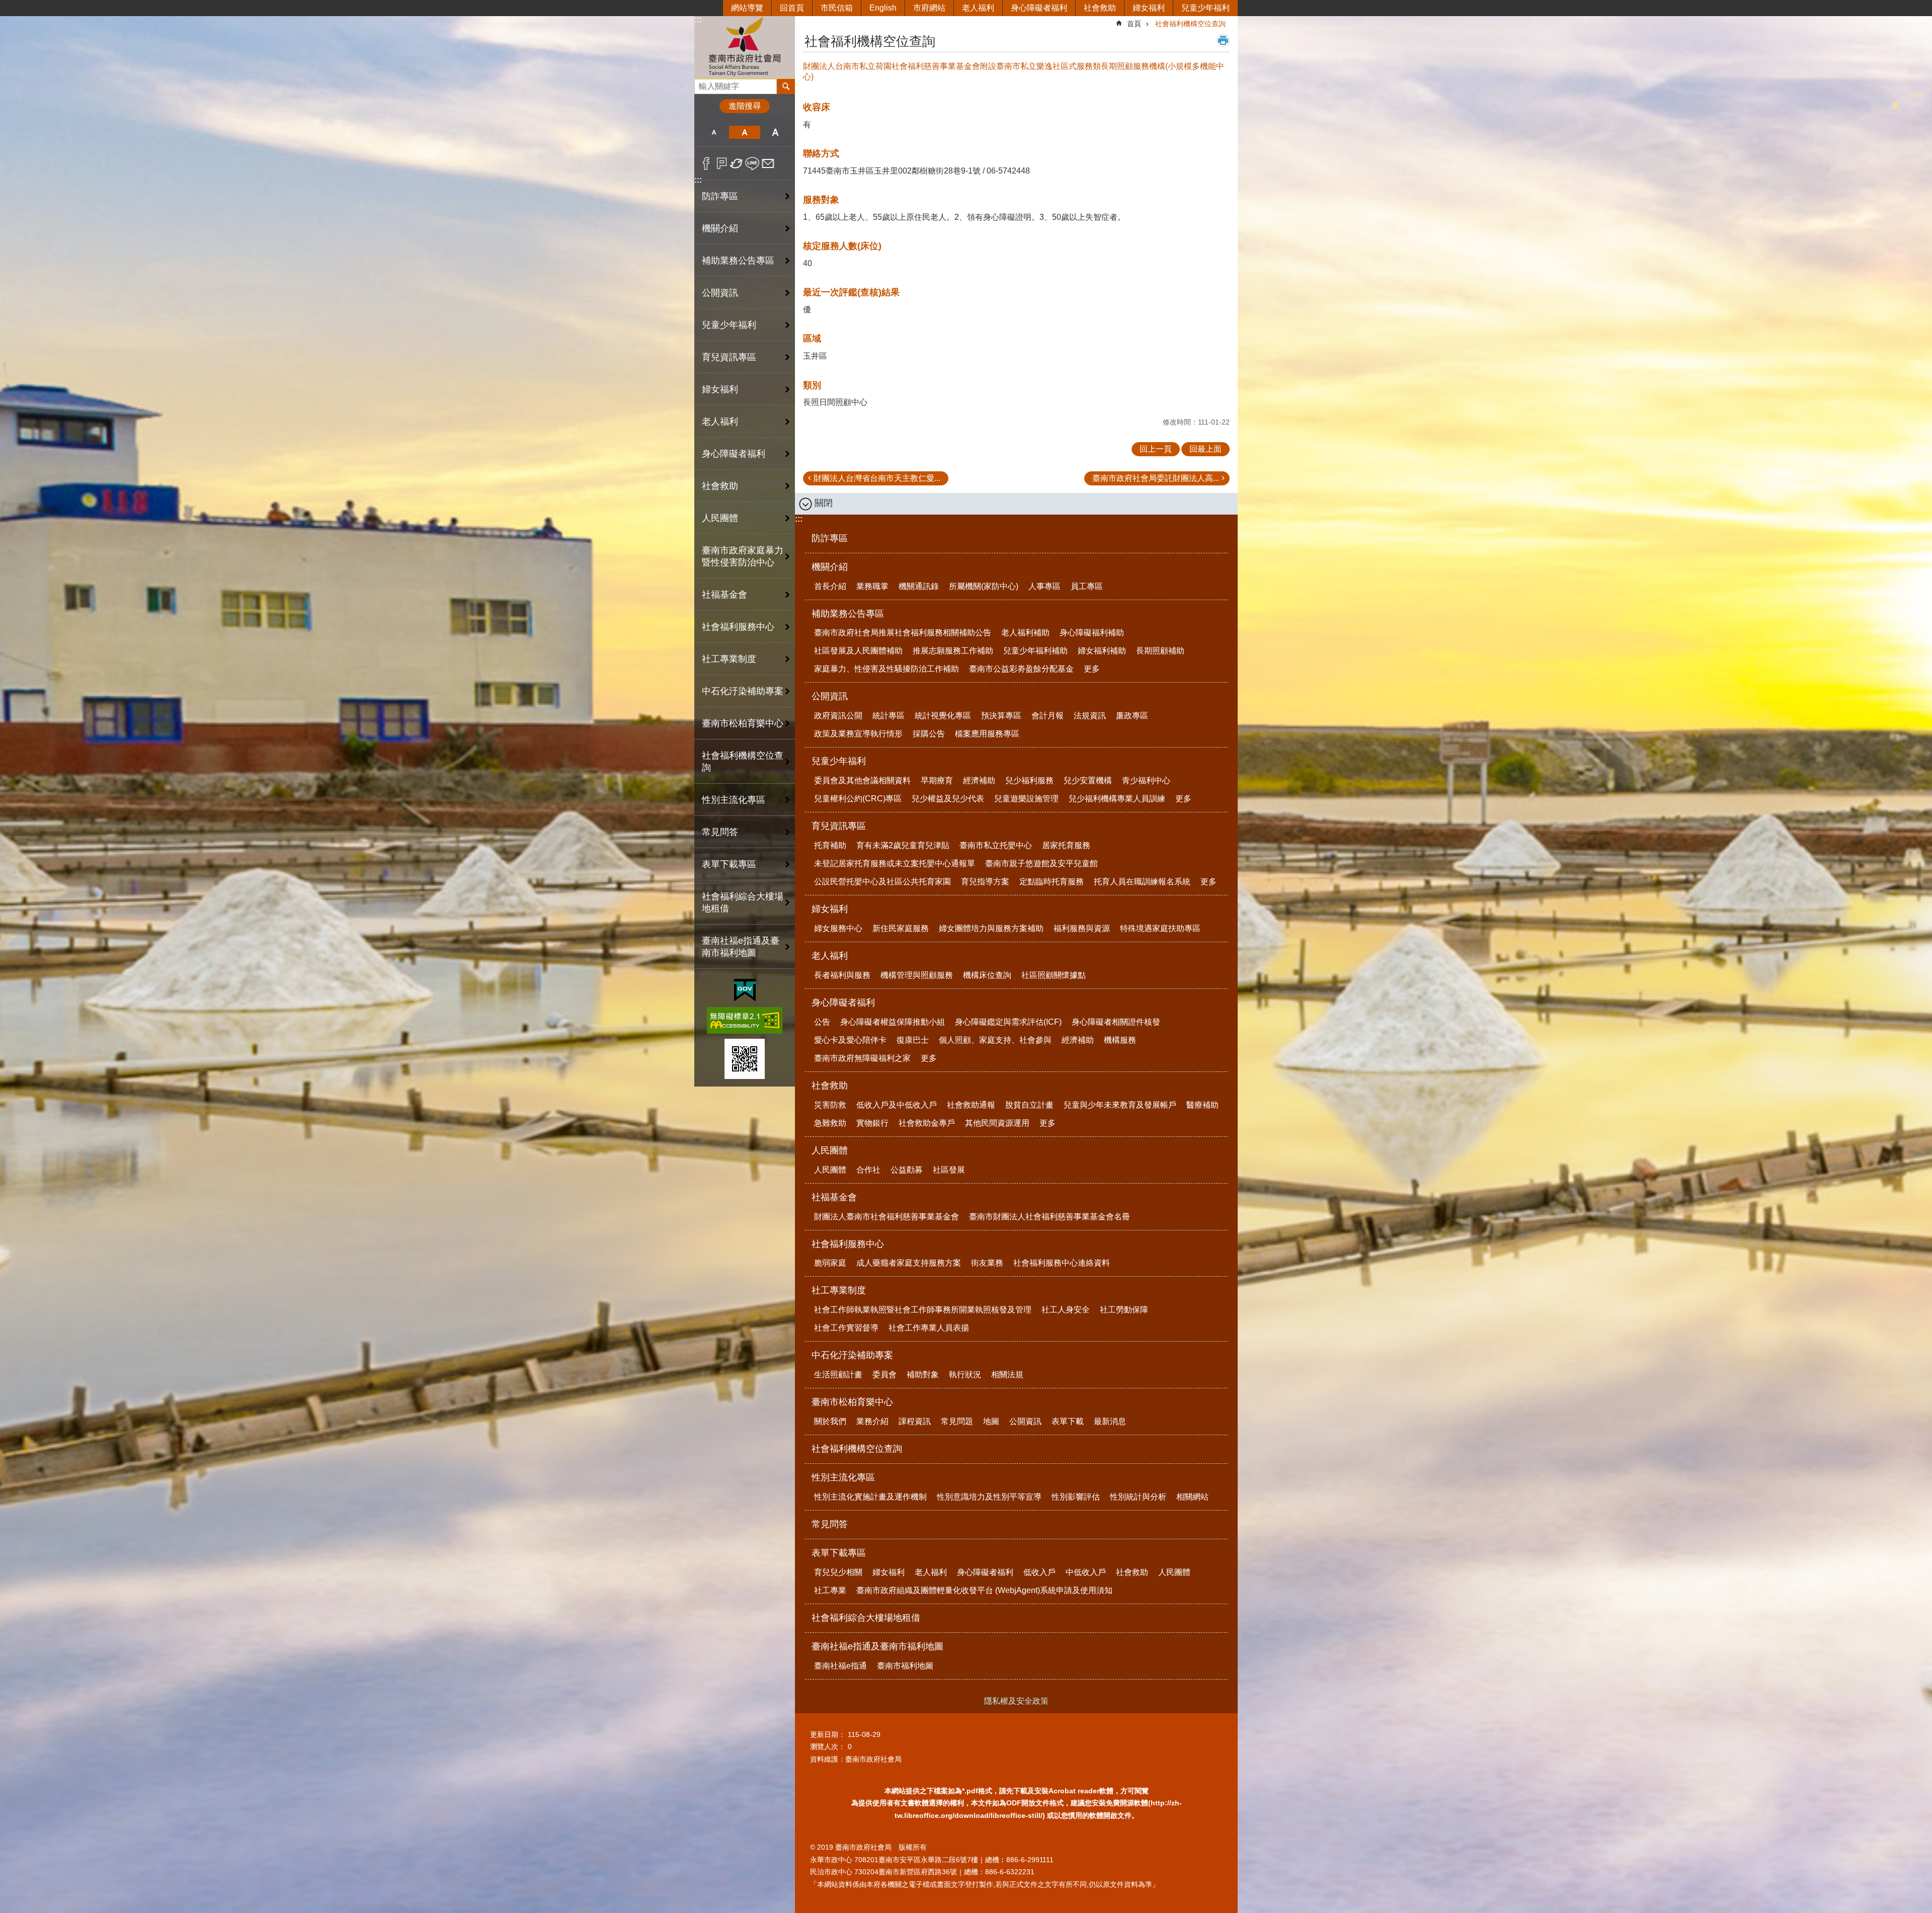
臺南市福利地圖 (905, 1666)
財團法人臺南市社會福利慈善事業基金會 (887, 1217)
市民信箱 (837, 8)
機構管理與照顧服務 (917, 975)
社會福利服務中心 (848, 1244)
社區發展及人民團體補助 (858, 651)
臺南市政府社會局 (745, 47)
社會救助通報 (971, 1105)
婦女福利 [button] (720, 389)
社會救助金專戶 (927, 1123)
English (883, 8)
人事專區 (1044, 586)
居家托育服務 (1066, 845)
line (752, 163)
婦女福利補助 (1102, 651)
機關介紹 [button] (720, 228)
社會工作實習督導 (846, 1328)
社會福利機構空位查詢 (743, 762)
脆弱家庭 (830, 1263)
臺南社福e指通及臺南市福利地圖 (877, 1646)
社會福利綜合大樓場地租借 (743, 902)
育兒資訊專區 (839, 826)
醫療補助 (1202, 1105)
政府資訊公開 (838, 716)
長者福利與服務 (842, 975)
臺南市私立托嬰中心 (996, 845)
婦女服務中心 (838, 928)
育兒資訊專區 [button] (729, 357)
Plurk (722, 163)
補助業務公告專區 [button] (738, 261)
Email (768, 163)
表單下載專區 (839, 1553)
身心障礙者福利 (1039, 8)
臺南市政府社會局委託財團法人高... (1156, 478)
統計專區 (889, 716)
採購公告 (929, 734)
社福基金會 (834, 1197)
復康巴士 (913, 1040)
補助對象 (923, 1375)
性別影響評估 (1076, 1497)
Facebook (706, 163)
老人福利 (978, 8)
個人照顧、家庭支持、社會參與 (995, 1040)
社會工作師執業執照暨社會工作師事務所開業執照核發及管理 (923, 1310)
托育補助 (830, 845)
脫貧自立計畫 (1029, 1105)
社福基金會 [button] (725, 595)
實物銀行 (872, 1123)
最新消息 (1110, 1421)
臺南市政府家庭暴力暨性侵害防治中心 (743, 556)
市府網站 (929, 8)
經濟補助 (979, 780)
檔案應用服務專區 (987, 734)
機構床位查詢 (987, 975)
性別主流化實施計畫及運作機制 (870, 1497)
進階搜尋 (745, 106)
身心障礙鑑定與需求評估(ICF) (1008, 1022)
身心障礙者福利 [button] (734, 454)
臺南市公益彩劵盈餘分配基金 (1021, 669)
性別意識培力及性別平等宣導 (989, 1497)
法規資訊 (1090, 716)
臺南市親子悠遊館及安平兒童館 (1041, 863)
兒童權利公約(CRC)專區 (858, 799)
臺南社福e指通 (840, 1666)
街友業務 (987, 1263)
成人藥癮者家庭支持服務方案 (909, 1263)
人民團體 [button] (720, 518)
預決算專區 (1001, 716)
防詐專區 (720, 196)
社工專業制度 (839, 1290)
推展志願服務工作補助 (953, 651)
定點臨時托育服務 (1052, 882)
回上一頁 (1156, 449)
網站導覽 (747, 8)
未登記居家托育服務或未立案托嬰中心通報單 (895, 863)
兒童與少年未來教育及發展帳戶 (1120, 1105)
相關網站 (1192, 1497)
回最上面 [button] (1205, 449)
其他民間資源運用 (997, 1123)
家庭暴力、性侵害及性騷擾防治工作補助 (887, 669)
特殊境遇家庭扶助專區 (1160, 928)
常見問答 (720, 832)
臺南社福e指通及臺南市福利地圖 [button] (741, 947)
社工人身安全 (1066, 1310)
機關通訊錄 (919, 586)
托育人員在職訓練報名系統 (1142, 882)
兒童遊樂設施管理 (1026, 799)
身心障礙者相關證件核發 (1116, 1022)
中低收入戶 (1086, 1572)
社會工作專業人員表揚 (929, 1328)
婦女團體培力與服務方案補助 (991, 928)
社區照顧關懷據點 (1054, 975)
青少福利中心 (1146, 780)
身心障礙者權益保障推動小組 (893, 1022)
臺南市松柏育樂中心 (852, 1402)
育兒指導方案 (985, 882)
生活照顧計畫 (838, 1375)
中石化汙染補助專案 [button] (743, 691)
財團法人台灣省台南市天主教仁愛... (877, 478)
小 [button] (714, 132)
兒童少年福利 (1205, 8)
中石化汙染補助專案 (852, 1355)
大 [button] (776, 132)
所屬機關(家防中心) (984, 586)
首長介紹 (830, 586)
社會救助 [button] (720, 486)
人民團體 (830, 1150)
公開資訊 (830, 696)
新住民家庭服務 (901, 928)
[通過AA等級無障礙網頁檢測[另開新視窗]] (745, 1020)
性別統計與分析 (1138, 1497)
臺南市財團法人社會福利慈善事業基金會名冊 (1050, 1217)
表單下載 (1068, 1421)
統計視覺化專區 (943, 716)
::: (698, 19)
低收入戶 (1039, 1572)
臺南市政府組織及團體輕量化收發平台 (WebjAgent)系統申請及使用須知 (984, 1590)
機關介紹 (830, 567)
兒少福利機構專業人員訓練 (1117, 799)
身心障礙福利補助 (1092, 633)
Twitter (737, 163)
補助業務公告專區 (848, 614)
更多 (1092, 669)
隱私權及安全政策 (1016, 1701)
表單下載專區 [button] (729, 864)
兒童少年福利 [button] (729, 325)
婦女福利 (1149, 8)
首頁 (1134, 24)
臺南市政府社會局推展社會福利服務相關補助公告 (903, 633)
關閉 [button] (824, 503)
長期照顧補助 (1160, 651)
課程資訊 (915, 1421)
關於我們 (830, 1421)
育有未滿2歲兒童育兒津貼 (903, 845)
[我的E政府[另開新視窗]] (745, 990)
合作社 (868, 1170)
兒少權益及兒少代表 (948, 799)
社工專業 (830, 1590)
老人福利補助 (1025, 633)
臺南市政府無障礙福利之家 (862, 1058)
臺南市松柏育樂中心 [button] (743, 723)
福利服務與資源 (1082, 928)
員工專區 (1087, 586)
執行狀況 (965, 1375)
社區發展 (949, 1170)
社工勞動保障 (1124, 1310)
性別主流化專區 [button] (734, 800)
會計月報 (1048, 716)
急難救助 (830, 1123)
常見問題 (957, 1421)
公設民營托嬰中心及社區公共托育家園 (882, 882)
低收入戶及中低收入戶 (897, 1105)
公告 (822, 1022)
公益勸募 (907, 1170)
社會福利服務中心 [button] (738, 627)
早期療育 (937, 780)
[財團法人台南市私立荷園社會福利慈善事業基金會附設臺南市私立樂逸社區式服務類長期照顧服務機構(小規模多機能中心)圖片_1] (745, 1059)
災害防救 (830, 1105)
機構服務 (1120, 1040)
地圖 (991, 1421)
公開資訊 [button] (720, 293)
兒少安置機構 (1088, 780)
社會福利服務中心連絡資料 (1062, 1263)
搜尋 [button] (786, 87)
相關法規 (1007, 1375)
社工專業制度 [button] (729, 659)
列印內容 (1223, 40)
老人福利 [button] (720, 422)
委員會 (884, 1375)
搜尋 (702, 84)
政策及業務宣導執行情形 (858, 734)
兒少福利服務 (1029, 780)
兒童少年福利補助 (1035, 651)
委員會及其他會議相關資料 (862, 780)
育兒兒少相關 (838, 1572)
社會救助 (1100, 8)
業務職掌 (872, 586)
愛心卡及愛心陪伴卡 (850, 1040)
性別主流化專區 (843, 1477)
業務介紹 (872, 1421)
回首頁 (792, 8)
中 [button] (744, 132)
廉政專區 (1132, 716)
